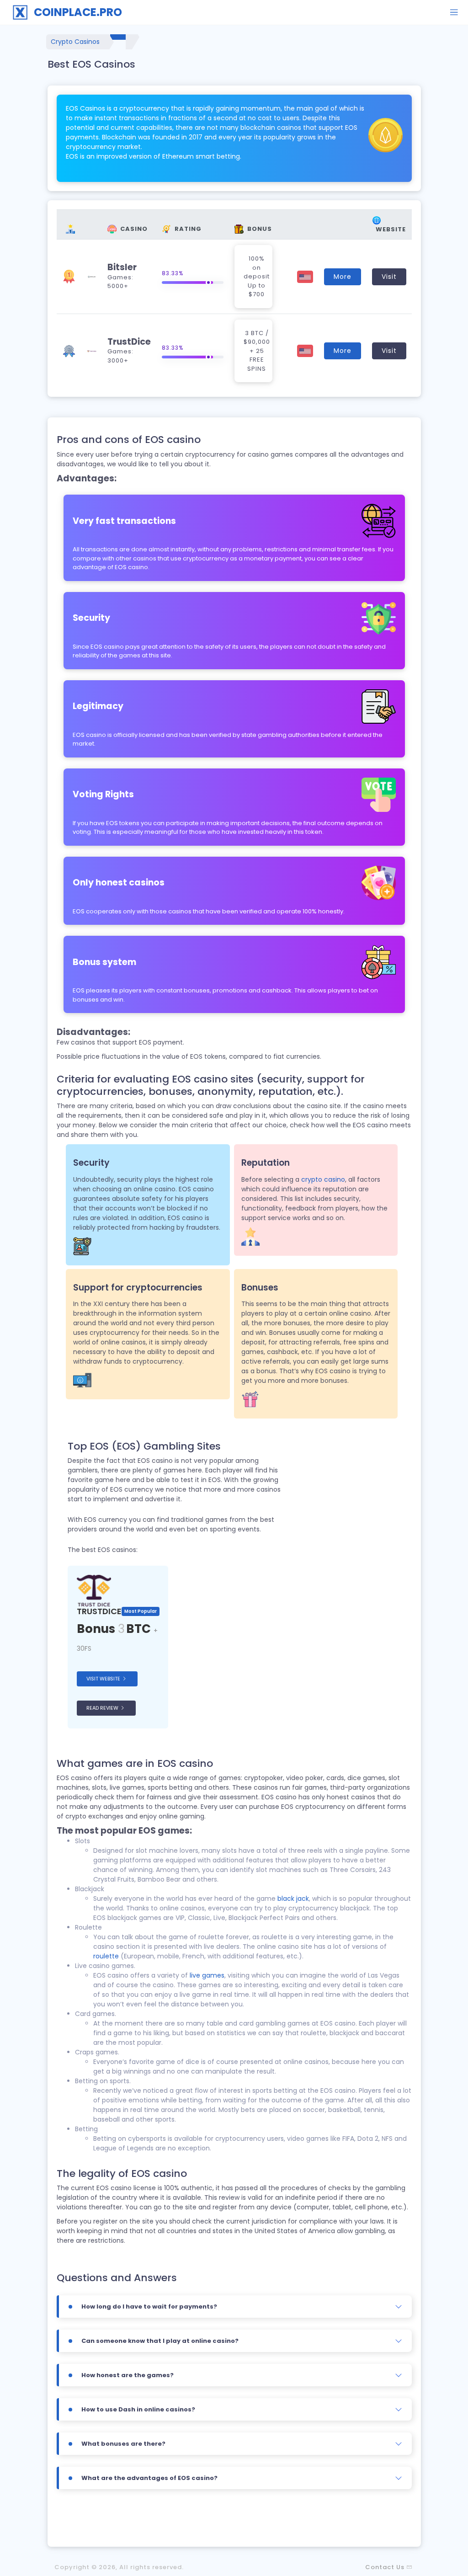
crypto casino (323, 1179)
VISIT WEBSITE (104, 1679)
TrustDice (129, 342)
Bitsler (122, 267)
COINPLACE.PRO (78, 12)
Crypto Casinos (75, 42)
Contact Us (385, 2567)
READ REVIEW (103, 1708)
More (343, 277)
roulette (106, 1956)
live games (207, 1975)
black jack (293, 1899)
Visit (389, 277)
